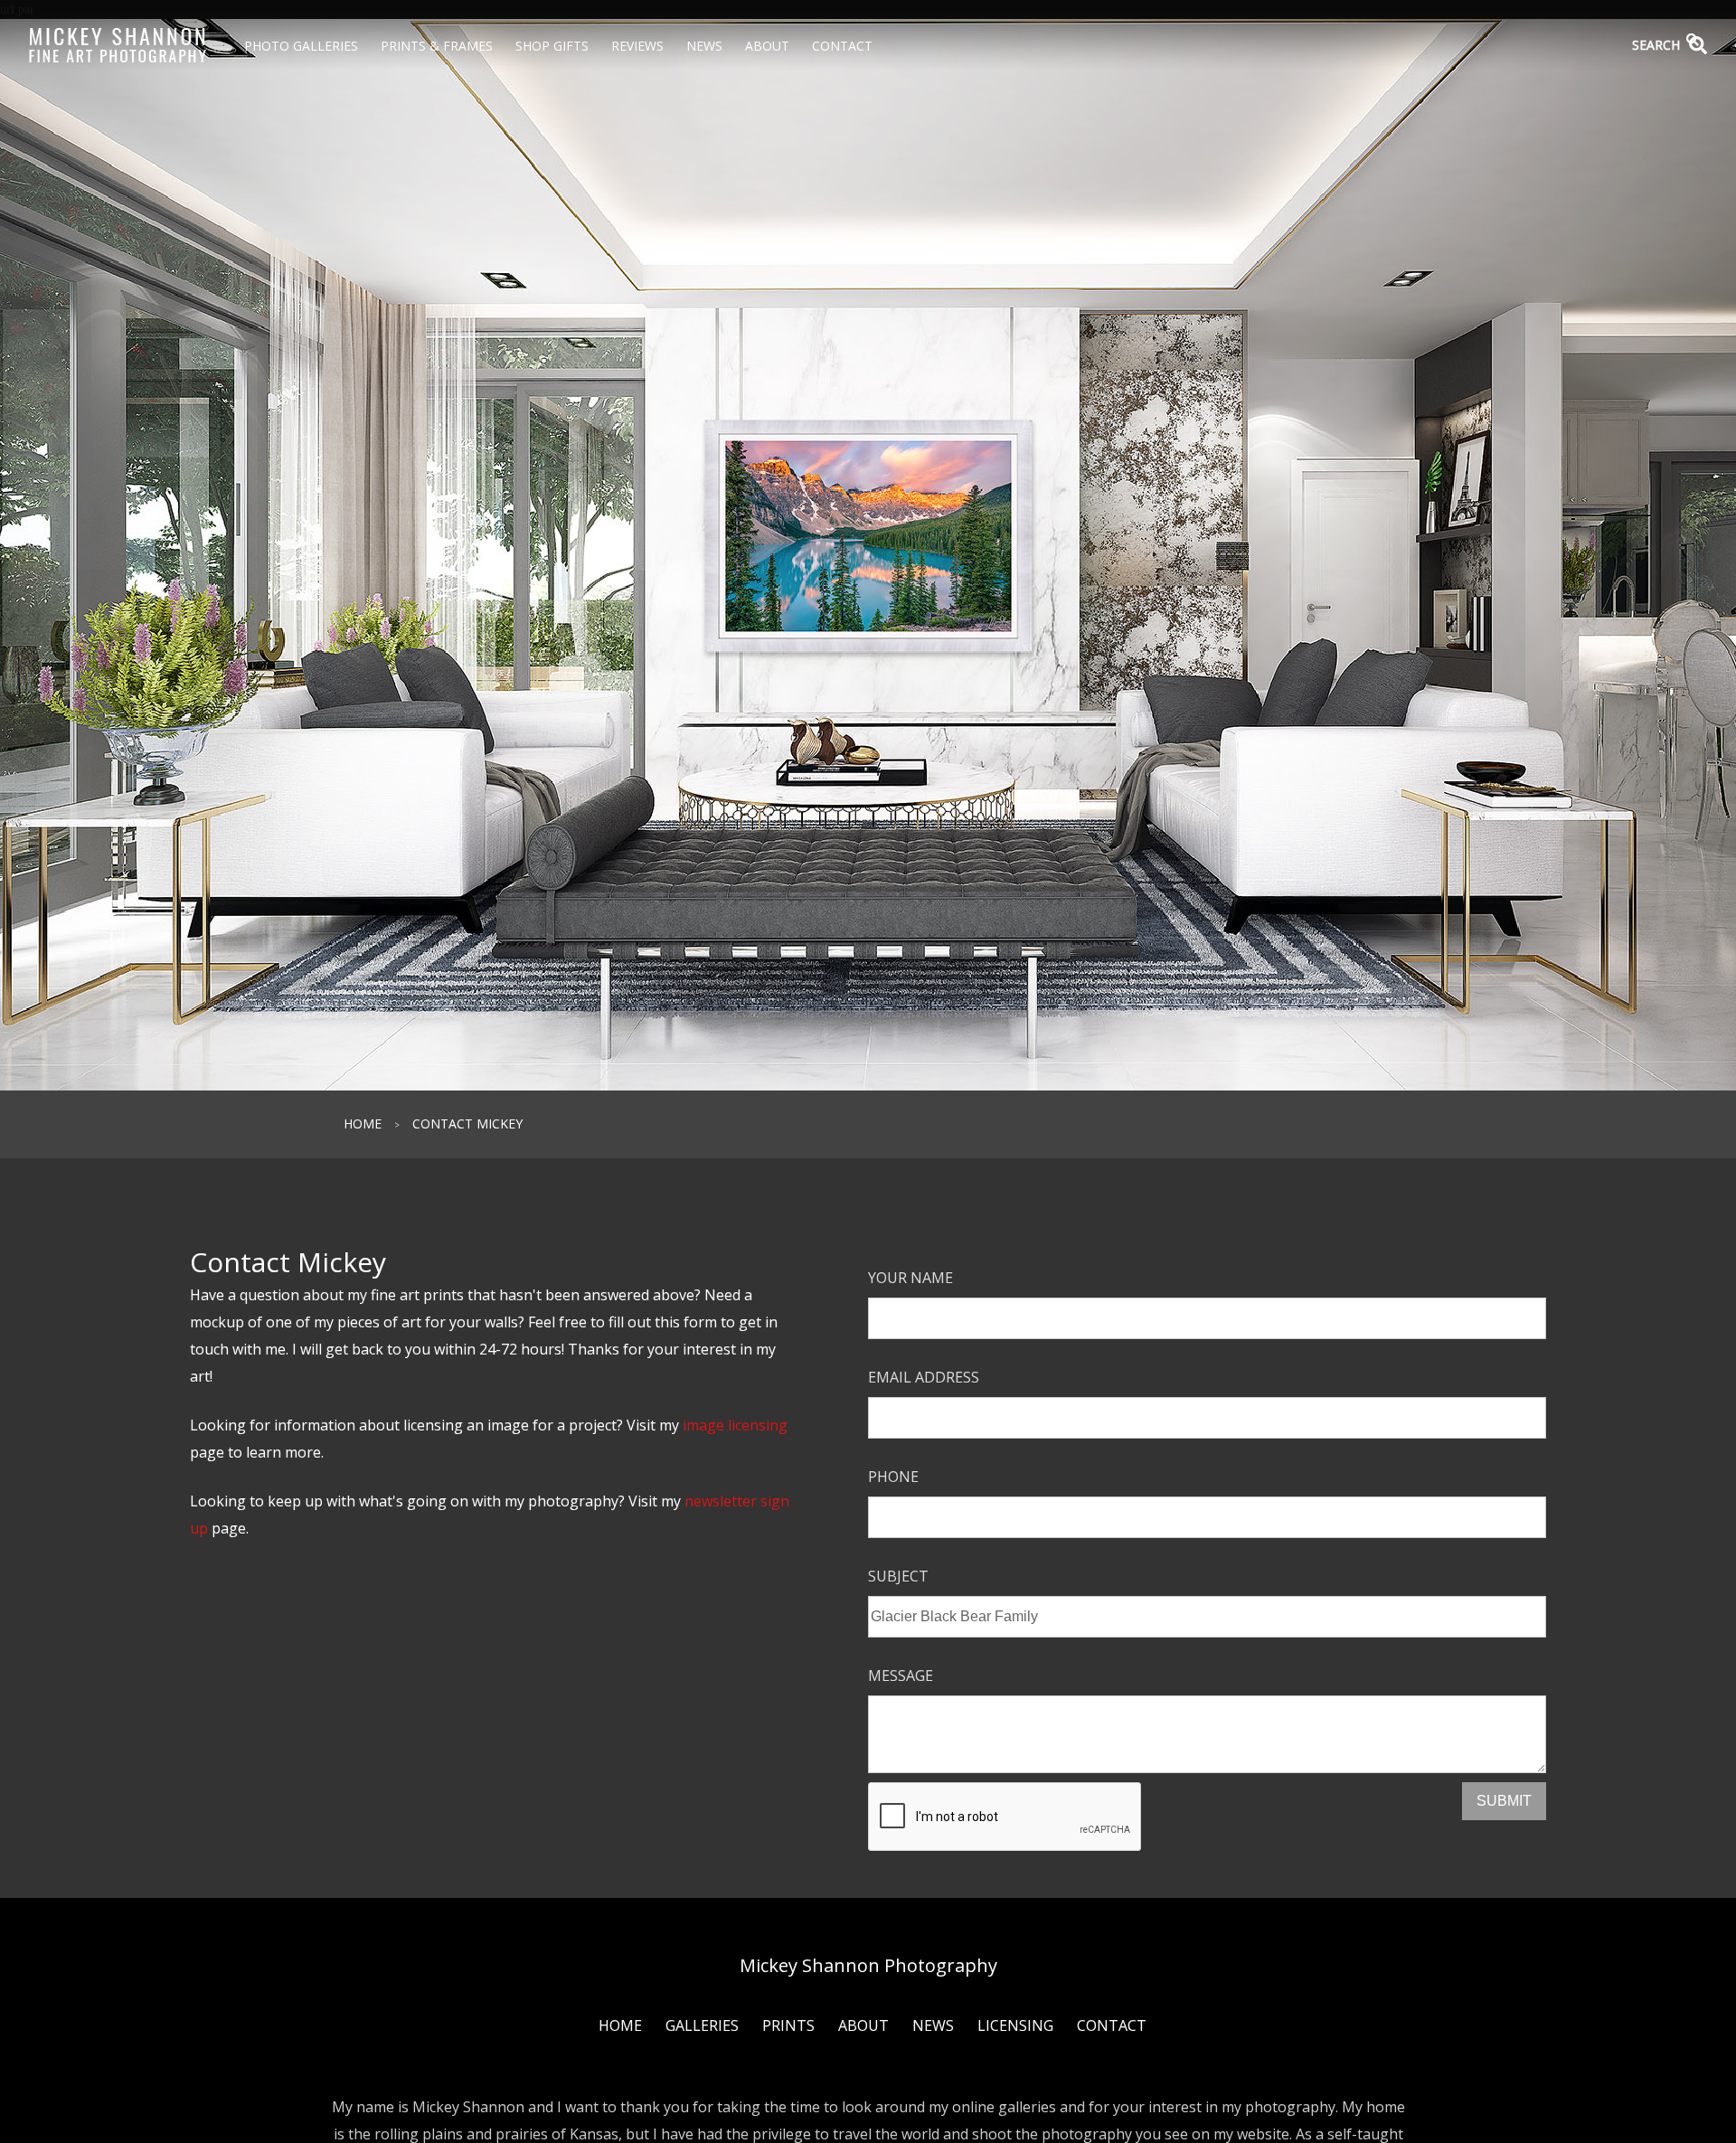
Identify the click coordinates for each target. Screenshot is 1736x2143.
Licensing (1015, 2025)
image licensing (735, 1425)
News (704, 46)
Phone (893, 1477)
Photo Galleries (301, 46)
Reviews (637, 46)
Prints (788, 2025)
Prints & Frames (437, 46)
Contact (842, 46)
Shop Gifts (552, 46)
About (767, 46)
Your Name (910, 1278)
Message (901, 1676)
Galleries (702, 2025)
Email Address (924, 1377)
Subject (898, 1576)
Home (363, 1123)
